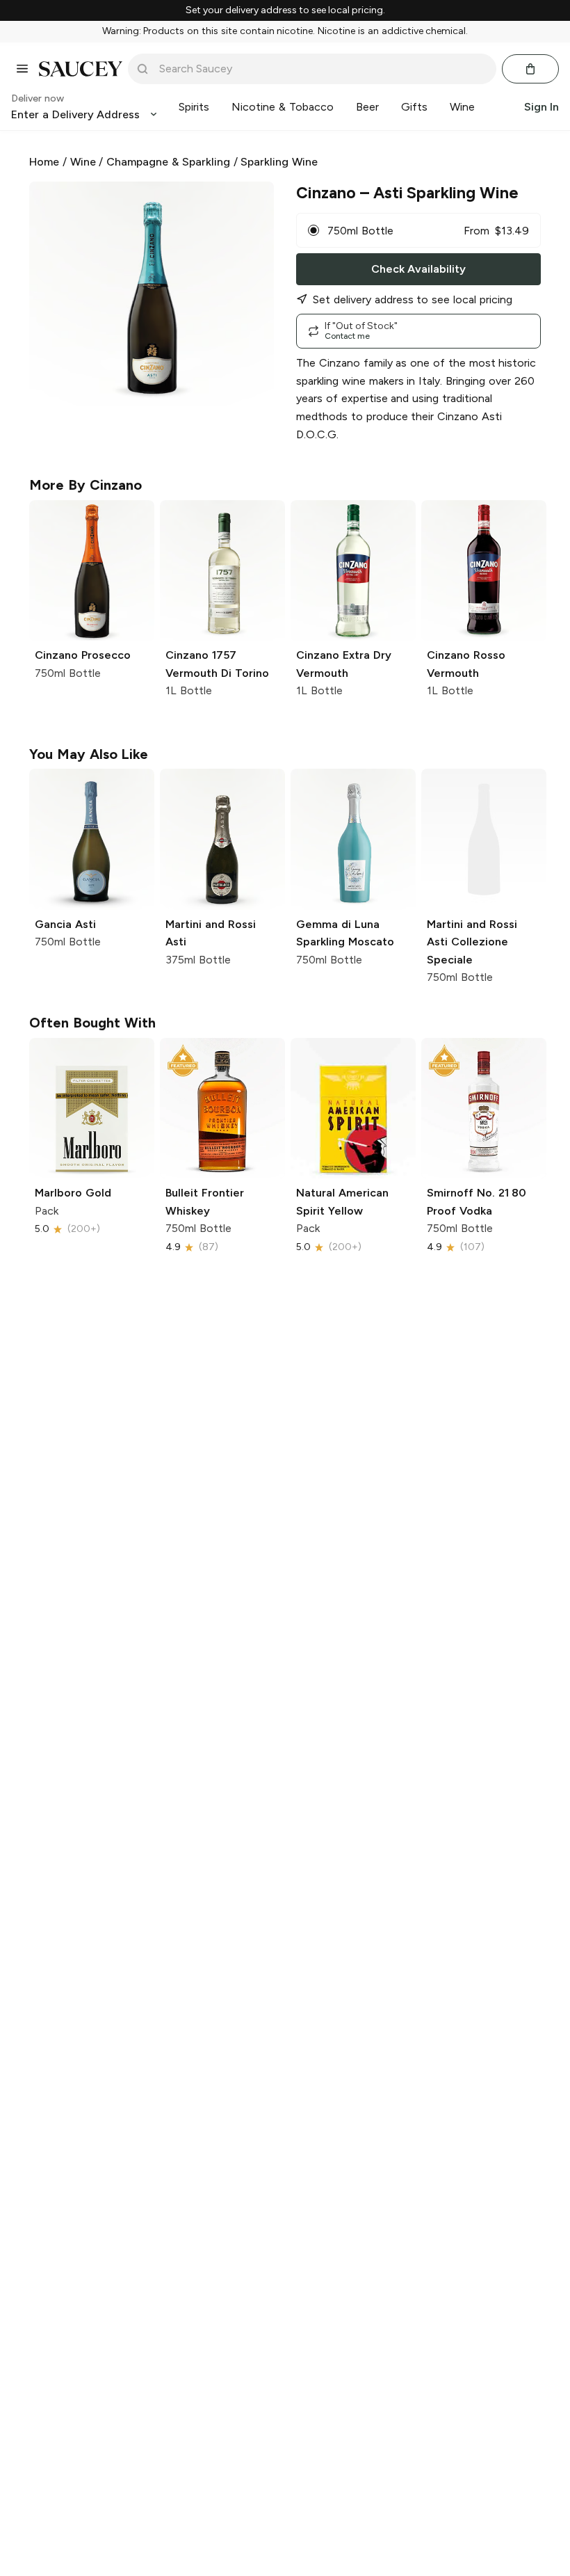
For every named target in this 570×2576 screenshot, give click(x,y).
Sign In (541, 107)
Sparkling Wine (279, 162)
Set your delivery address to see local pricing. (285, 10)
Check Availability (418, 269)
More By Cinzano (85, 485)
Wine (83, 162)
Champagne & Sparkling (168, 162)
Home (44, 162)
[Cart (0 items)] (530, 69)
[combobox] (322, 69)
